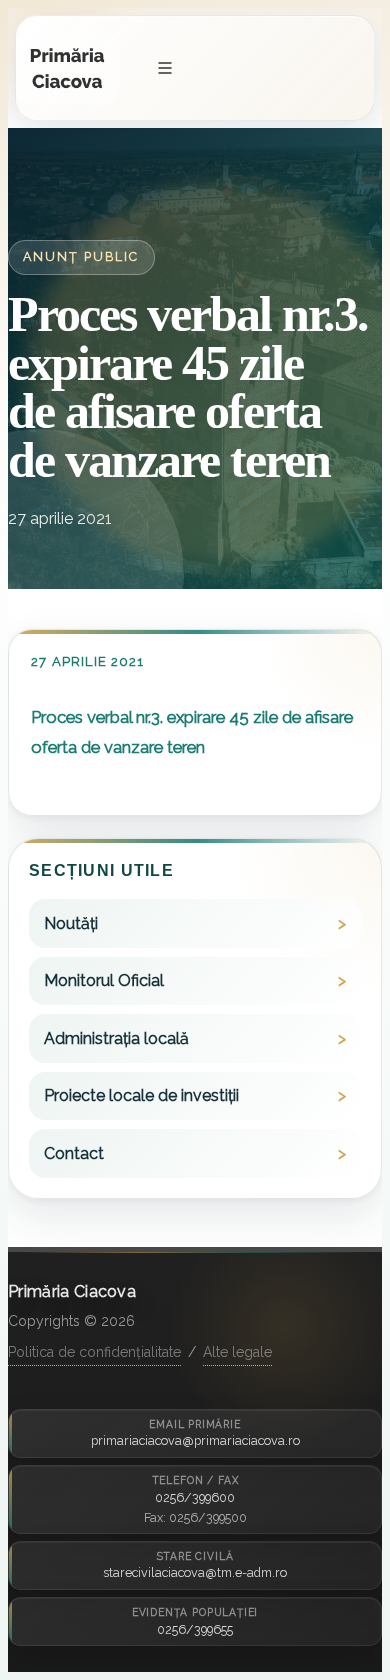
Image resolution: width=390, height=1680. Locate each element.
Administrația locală (116, 1038)
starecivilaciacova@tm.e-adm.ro (195, 1572)
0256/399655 (195, 1629)
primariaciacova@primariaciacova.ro (195, 1440)
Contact (74, 1153)
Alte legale (237, 1352)
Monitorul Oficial (104, 980)
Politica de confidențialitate (94, 1352)
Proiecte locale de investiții (141, 1095)
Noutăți (71, 923)
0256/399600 (195, 1497)
